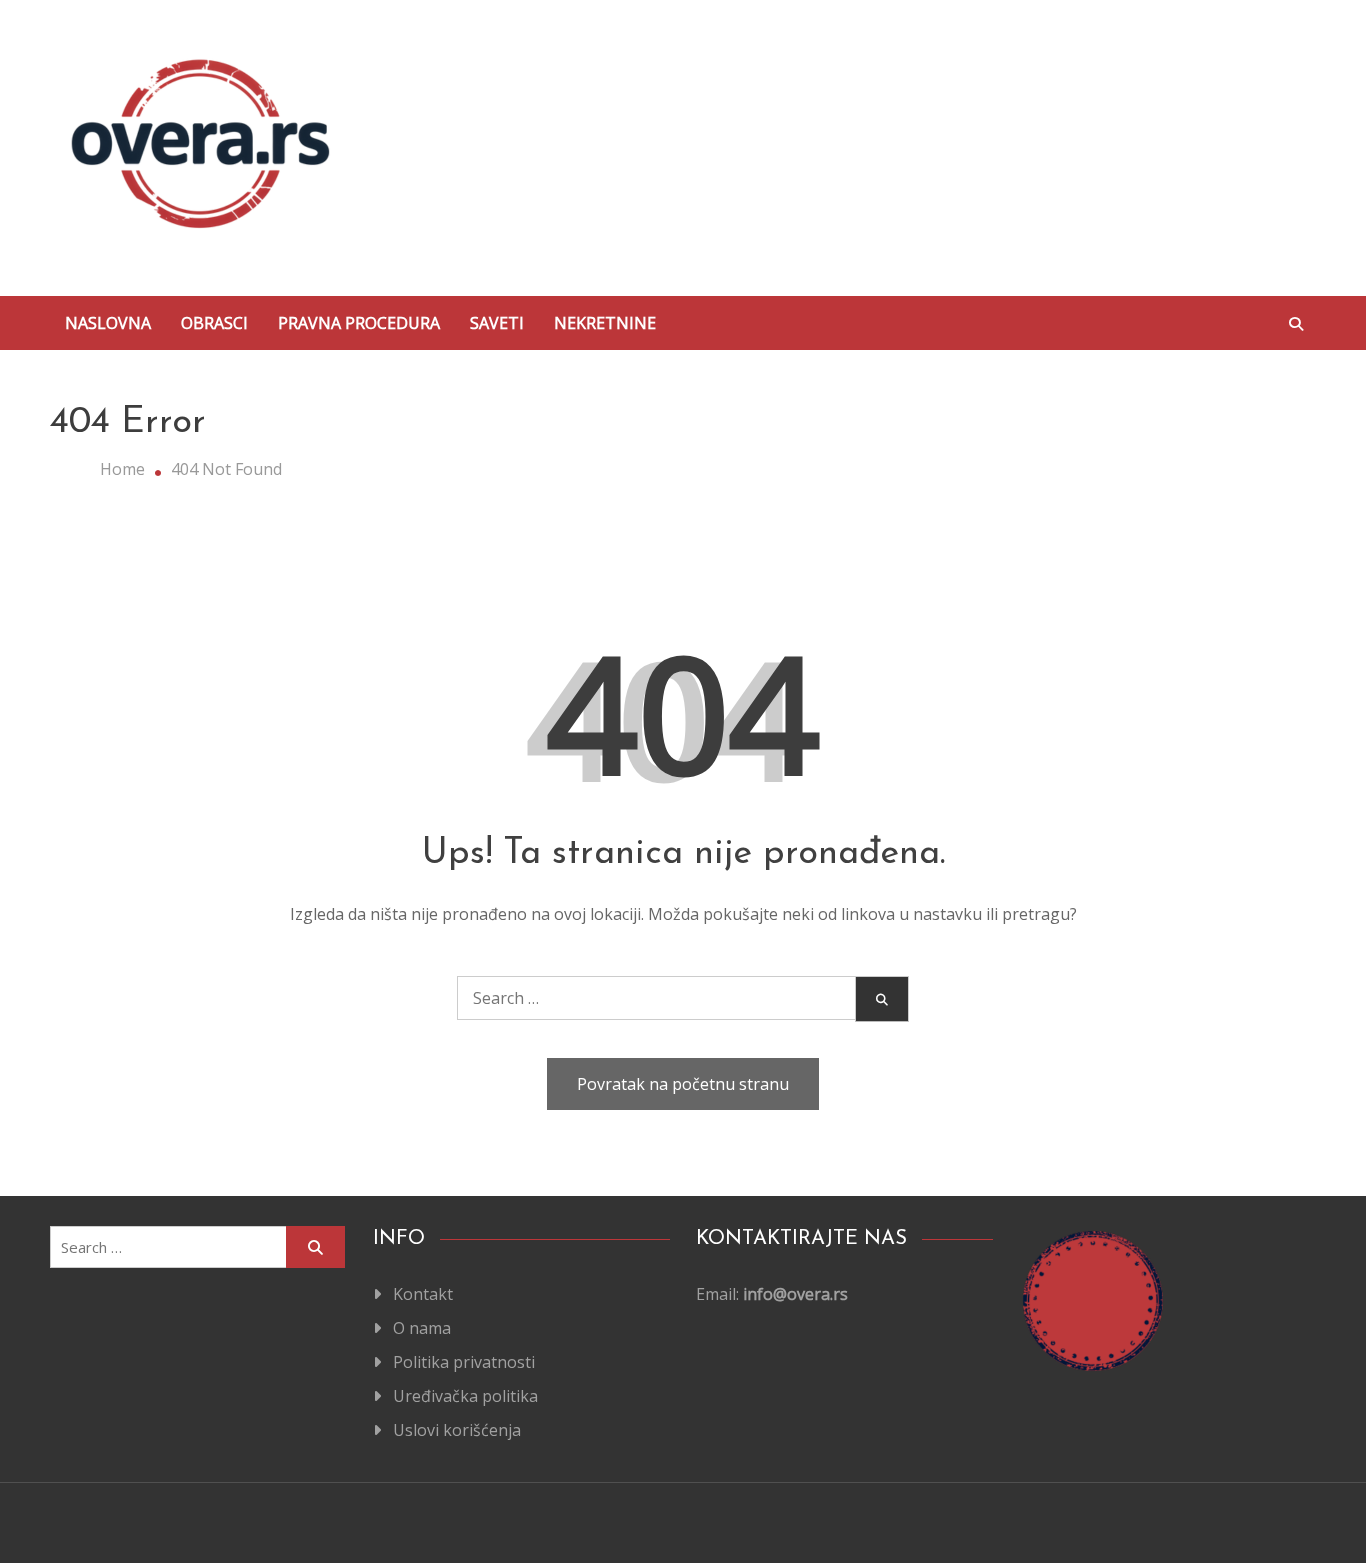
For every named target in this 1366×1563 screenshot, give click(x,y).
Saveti (497, 323)
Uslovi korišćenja (457, 1430)
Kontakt (423, 1294)
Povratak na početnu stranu (683, 1084)
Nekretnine (605, 323)
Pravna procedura (359, 323)
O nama (422, 1328)
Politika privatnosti (464, 1362)
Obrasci (214, 323)
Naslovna (108, 323)
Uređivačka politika (465, 1396)
